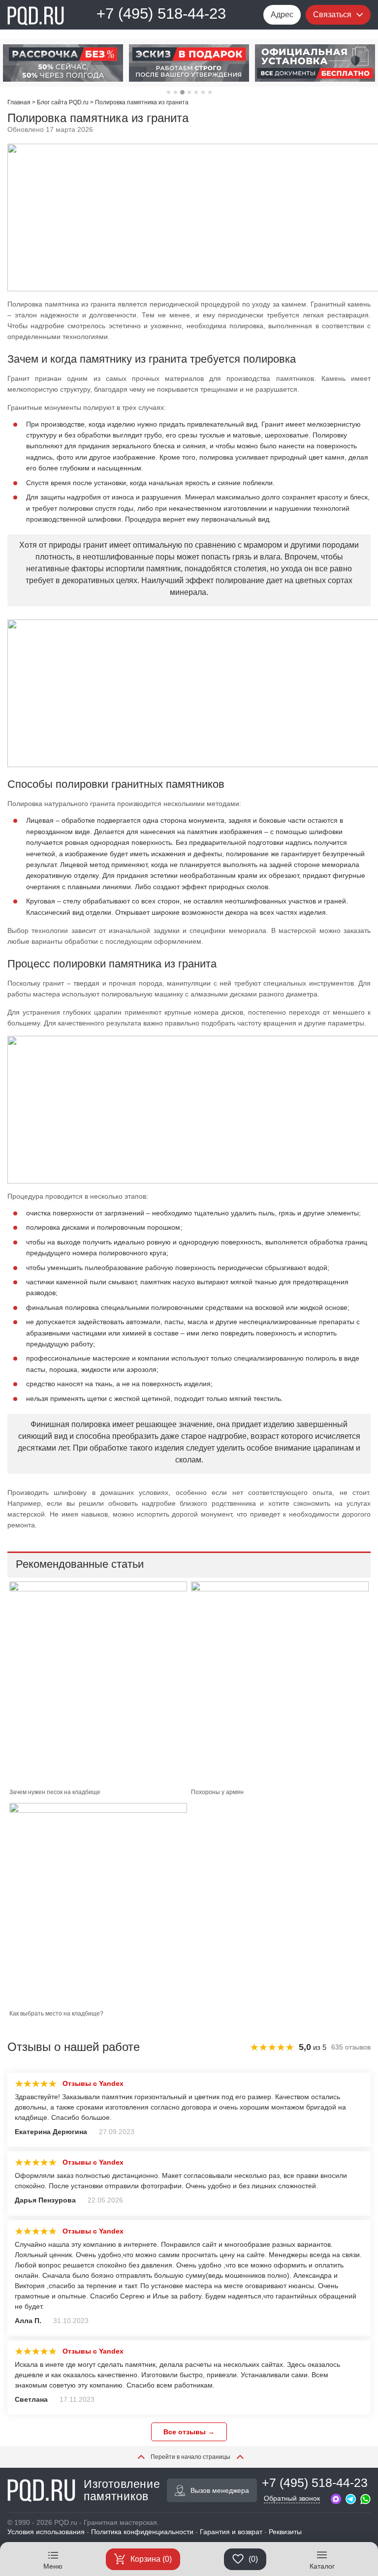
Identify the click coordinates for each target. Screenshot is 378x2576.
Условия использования (46, 2532)
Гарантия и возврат (231, 2532)
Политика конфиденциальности (142, 2532)
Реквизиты (285, 2532)
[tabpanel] (63, 63)
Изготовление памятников (122, 2490)
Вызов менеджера (220, 2490)
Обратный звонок (292, 2498)
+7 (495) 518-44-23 (161, 14)
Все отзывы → (189, 2432)
